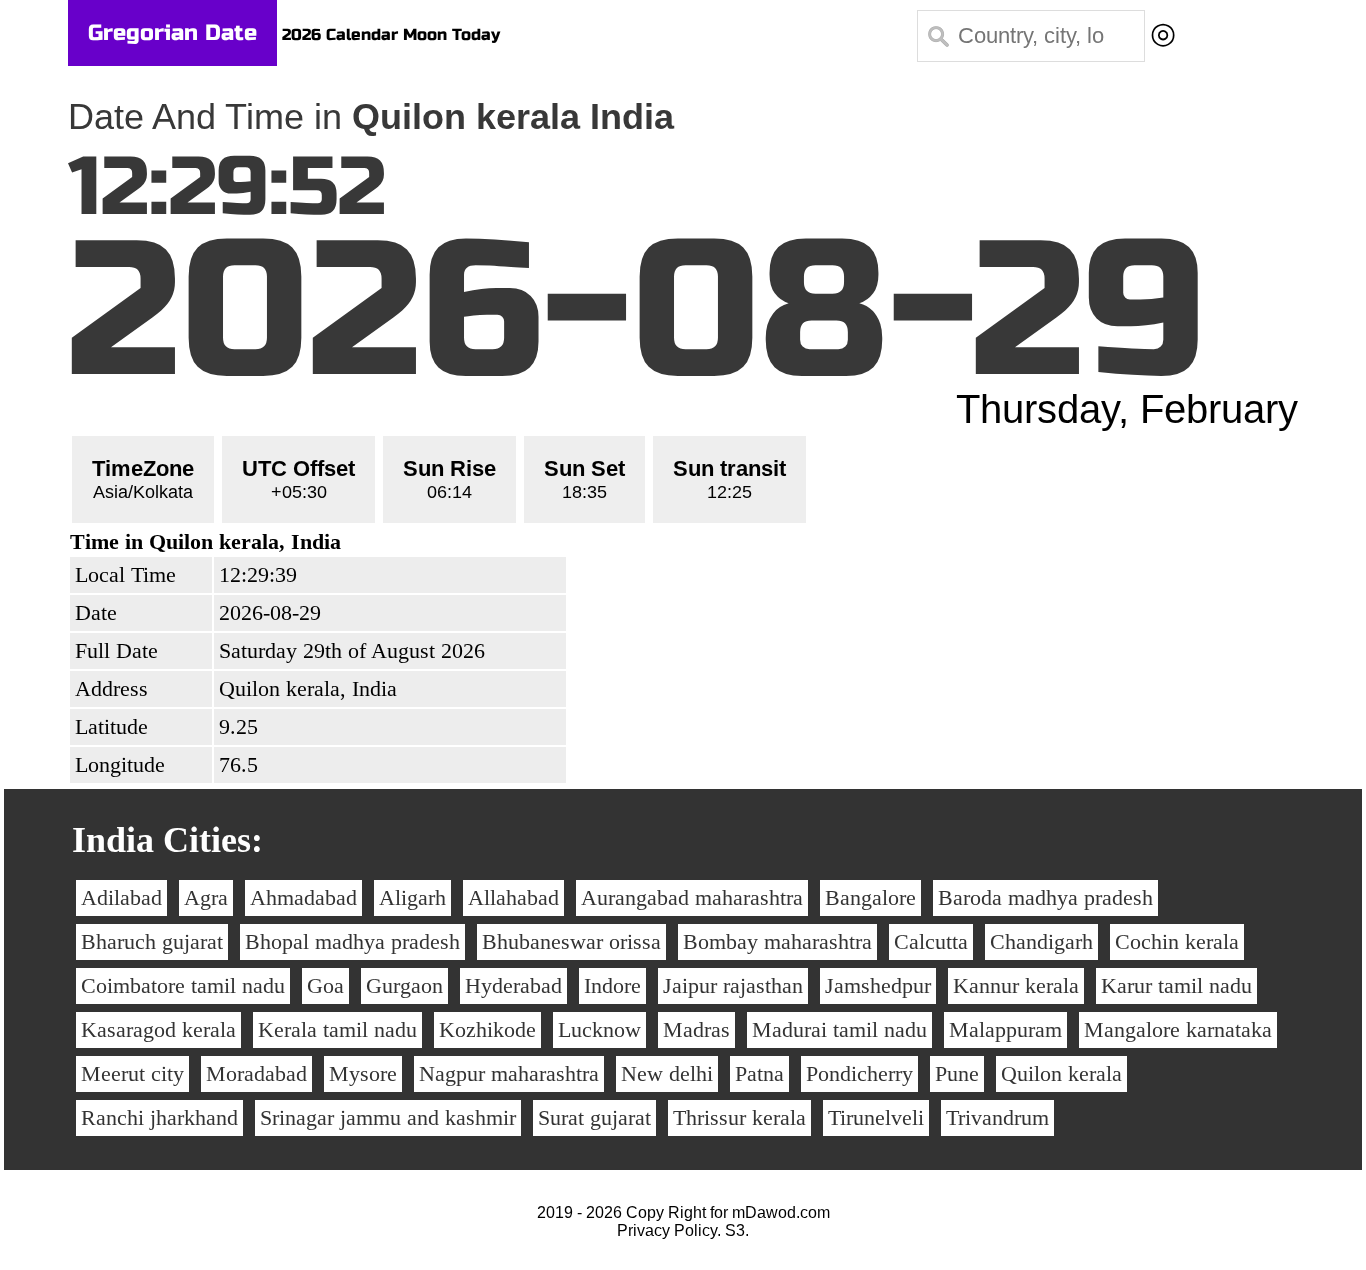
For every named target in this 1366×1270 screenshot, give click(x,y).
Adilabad (121, 897)
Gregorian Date (172, 33)
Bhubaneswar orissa (571, 941)
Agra (206, 897)
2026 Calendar (340, 34)
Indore (612, 985)
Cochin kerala (1177, 941)
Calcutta (931, 941)
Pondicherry (859, 1073)
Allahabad (513, 897)
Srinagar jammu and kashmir (388, 1117)
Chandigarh (1041, 941)
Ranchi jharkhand (159, 1117)
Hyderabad (513, 985)
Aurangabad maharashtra (692, 897)
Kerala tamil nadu (337, 1029)
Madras (696, 1029)
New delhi (667, 1073)
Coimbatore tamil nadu (183, 985)
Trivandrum (997, 1117)
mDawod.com (781, 1212)
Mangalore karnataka (1178, 1029)
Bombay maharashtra (777, 941)
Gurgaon (404, 985)
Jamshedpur (878, 985)
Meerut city (132, 1073)
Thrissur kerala (739, 1117)
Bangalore (870, 897)
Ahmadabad (303, 897)
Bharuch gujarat (152, 941)
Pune (957, 1073)
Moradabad (256, 1073)
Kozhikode (487, 1029)
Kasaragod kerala (158, 1029)
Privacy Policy (667, 1230)
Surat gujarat (594, 1117)
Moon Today (451, 34)
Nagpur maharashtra (509, 1073)
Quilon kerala (1061, 1073)
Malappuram (1005, 1029)
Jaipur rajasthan (733, 985)
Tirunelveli (876, 1117)
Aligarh (412, 897)
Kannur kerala (1016, 985)
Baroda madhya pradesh (1045, 897)
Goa (325, 985)
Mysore (363, 1073)
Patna (759, 1073)
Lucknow (599, 1029)
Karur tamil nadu (1176, 985)
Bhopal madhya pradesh (352, 941)
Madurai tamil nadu (839, 1029)
